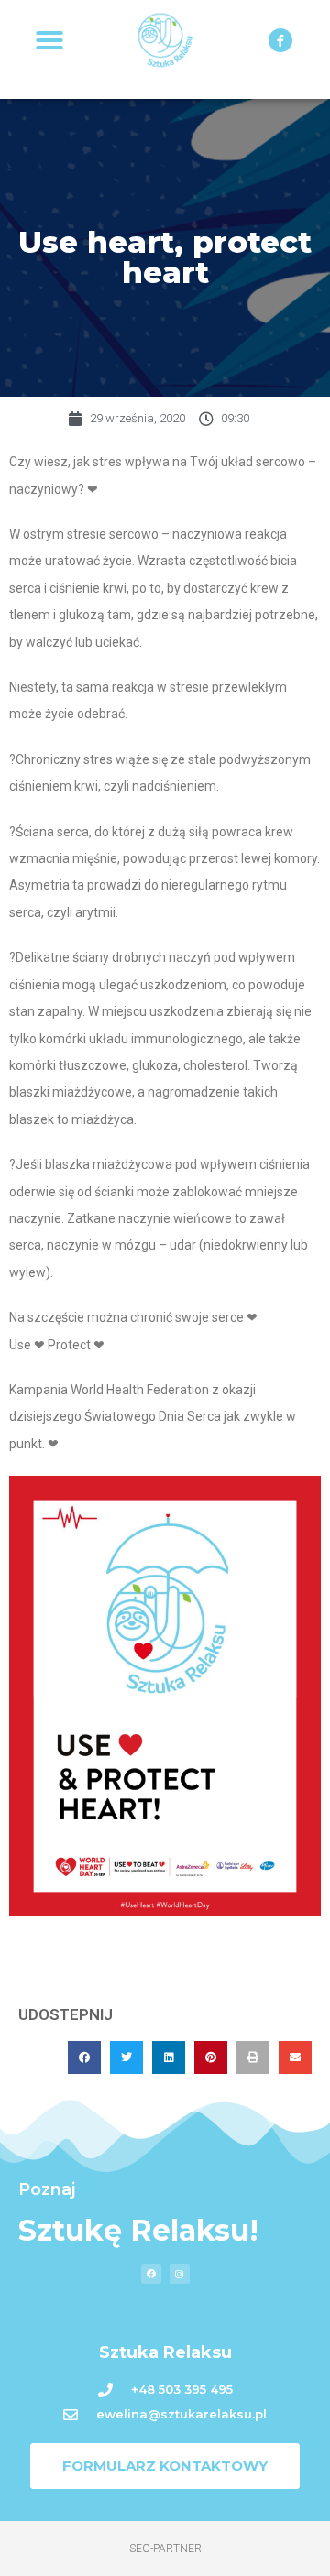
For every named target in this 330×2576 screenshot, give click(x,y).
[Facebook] (151, 2274)
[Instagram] (180, 2274)
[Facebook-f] (280, 40)
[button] (49, 40)
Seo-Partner (165, 2549)
